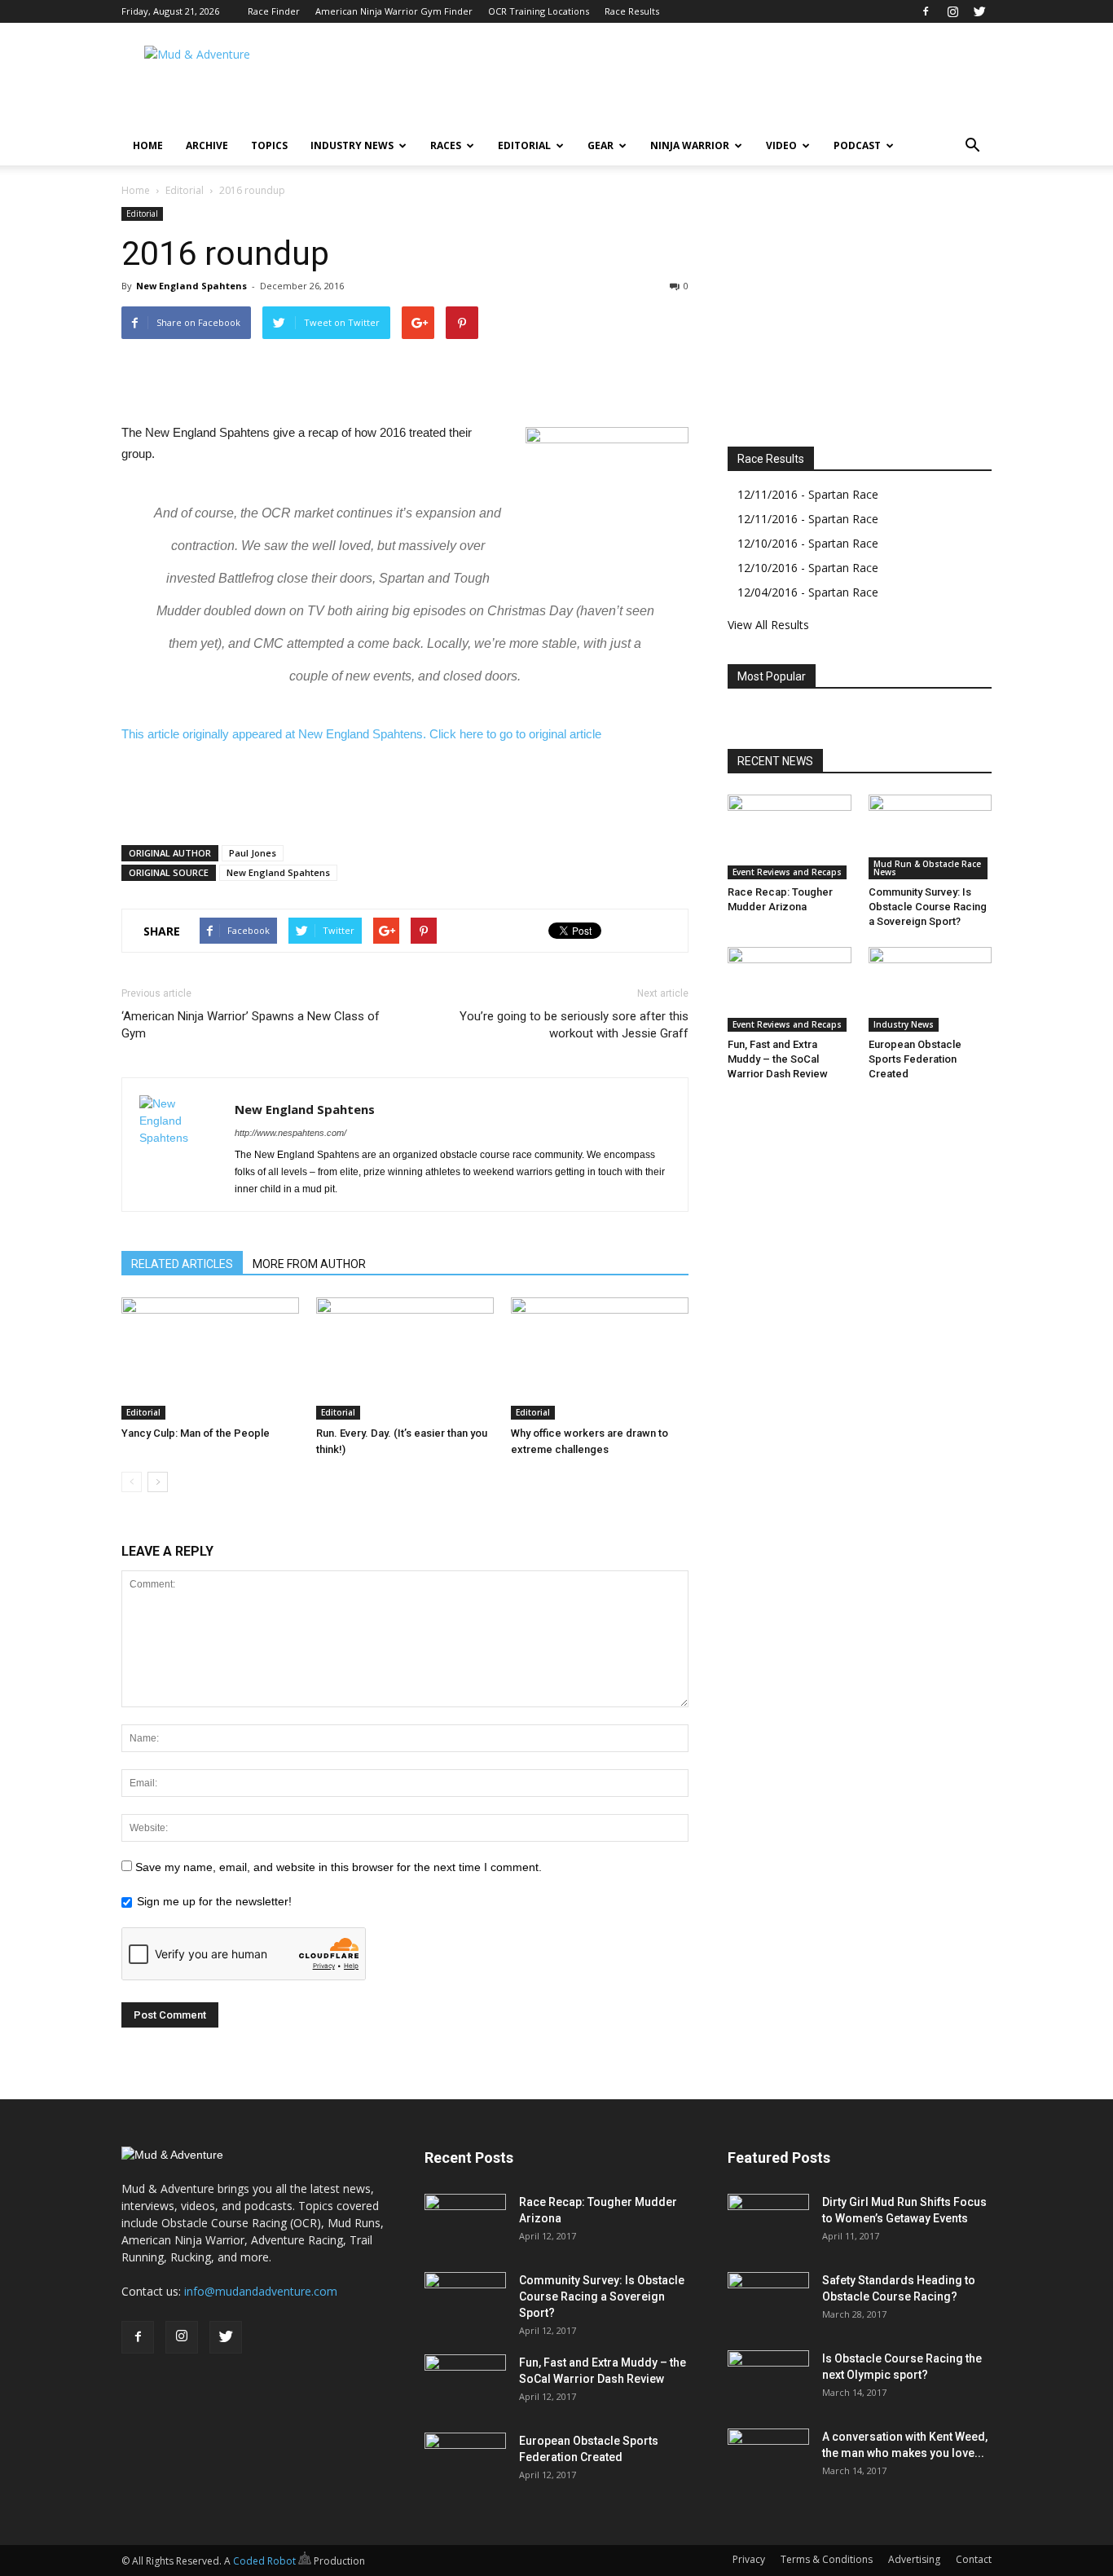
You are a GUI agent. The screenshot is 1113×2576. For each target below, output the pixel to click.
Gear (600, 145)
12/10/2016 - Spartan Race (808, 543)
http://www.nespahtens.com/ (290, 1133)
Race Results (632, 11)
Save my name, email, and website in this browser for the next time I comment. (339, 1867)
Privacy (749, 2559)
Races (446, 145)
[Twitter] (979, 11)
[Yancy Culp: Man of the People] (210, 1358)
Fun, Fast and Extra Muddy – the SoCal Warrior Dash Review (778, 1059)
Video (781, 145)
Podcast (857, 145)
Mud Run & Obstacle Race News (927, 868)
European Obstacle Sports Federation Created (915, 1059)
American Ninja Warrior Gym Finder (394, 11)
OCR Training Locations (539, 11)
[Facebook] (926, 11)
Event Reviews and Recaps (787, 872)
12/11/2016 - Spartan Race (808, 494)
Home (148, 145)
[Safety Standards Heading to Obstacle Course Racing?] (768, 2301)
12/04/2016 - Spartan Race (808, 592)
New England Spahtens (191, 286)
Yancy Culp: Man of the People (196, 1433)
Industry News (352, 145)
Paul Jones (253, 853)
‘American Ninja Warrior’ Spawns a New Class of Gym (251, 1025)
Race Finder (274, 11)
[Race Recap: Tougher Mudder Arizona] (790, 837)
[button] (972, 146)
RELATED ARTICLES (182, 1264)
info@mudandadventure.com (261, 2291)
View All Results (768, 625)
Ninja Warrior (690, 145)
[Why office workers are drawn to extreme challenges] (600, 1358)
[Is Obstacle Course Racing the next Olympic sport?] (768, 2379)
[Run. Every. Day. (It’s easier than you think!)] (405, 1358)
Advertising (914, 2559)
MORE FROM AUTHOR (309, 1264)
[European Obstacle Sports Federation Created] (930, 989)
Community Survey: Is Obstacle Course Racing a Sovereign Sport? (928, 907)
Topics (269, 145)
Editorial (524, 145)
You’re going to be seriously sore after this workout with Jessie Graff (574, 1025)
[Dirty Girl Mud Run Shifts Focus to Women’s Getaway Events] (768, 2222)
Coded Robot (266, 2561)
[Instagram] (952, 11)
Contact (974, 2559)
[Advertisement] (695, 82)
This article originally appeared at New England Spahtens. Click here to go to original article (361, 734)
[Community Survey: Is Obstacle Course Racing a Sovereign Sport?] (930, 837)
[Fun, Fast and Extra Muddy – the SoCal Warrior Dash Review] (790, 989)
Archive (207, 145)
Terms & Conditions (827, 2559)
